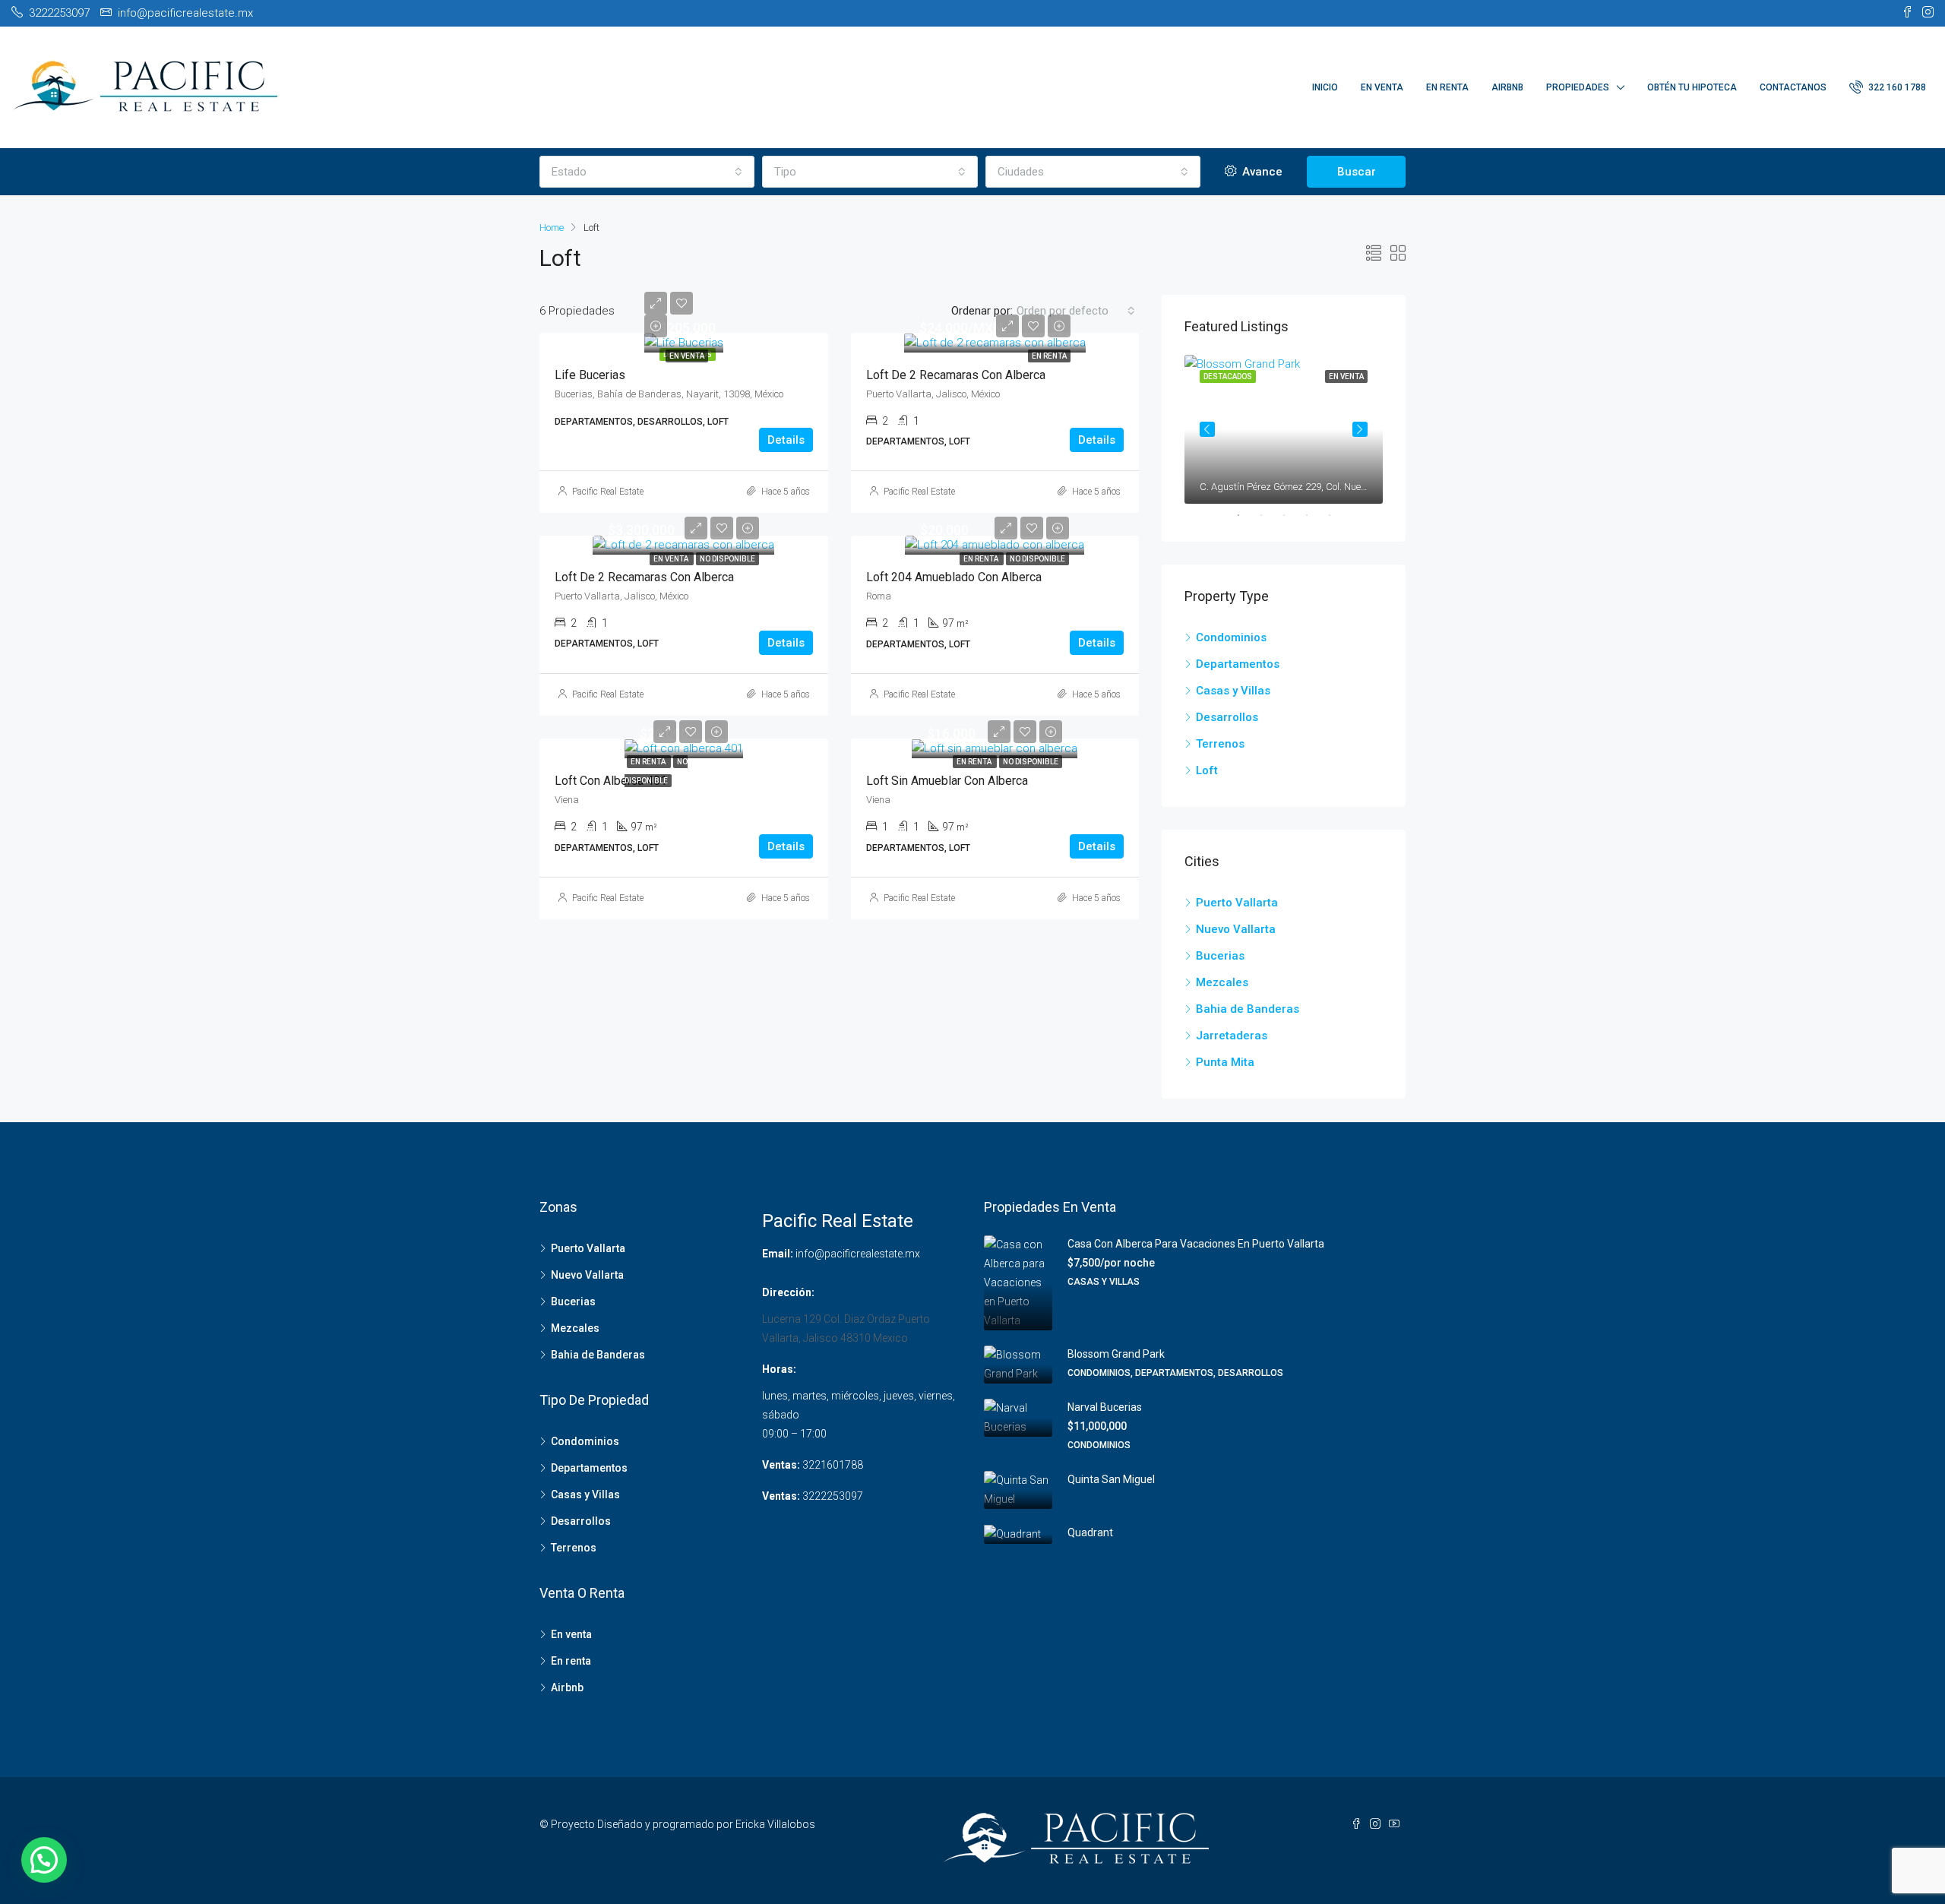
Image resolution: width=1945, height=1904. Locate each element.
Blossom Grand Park (1116, 1354)
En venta (687, 356)
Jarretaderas (1232, 1036)
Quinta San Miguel (1111, 1479)
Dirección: (788, 1292)
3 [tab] (1292, 515)
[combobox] (647, 172)
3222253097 (833, 1496)
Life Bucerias (590, 375)
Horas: (779, 1369)
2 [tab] (1269, 515)
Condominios (1231, 637)
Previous (1207, 429)
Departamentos (1238, 664)
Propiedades (1578, 87)
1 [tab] (1246, 515)
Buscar (1357, 172)
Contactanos (1793, 87)
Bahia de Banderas (1248, 1009)
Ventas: (781, 1465)
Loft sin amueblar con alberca (947, 781)
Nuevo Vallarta (1236, 929)
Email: (778, 1254)
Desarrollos (1227, 717)
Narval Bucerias (1105, 1407)
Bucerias (1220, 956)
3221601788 (833, 1465)
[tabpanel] (1284, 429)
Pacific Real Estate (608, 492)
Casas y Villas (1233, 691)
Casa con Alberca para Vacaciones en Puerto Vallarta (1196, 1244)
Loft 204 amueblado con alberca (954, 577)
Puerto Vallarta (1237, 903)
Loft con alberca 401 (611, 781)
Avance (1261, 172)
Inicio (1325, 87)
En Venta (1382, 87)
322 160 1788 (1896, 87)
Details (786, 440)
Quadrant (1090, 1532)
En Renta (1447, 87)
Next (1360, 429)
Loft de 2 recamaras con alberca (956, 375)
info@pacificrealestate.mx (858, 1254)
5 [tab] (1337, 515)
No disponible (727, 559)
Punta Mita (1225, 1062)
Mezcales (1222, 982)
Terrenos (1220, 744)
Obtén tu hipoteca (1692, 87)
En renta (1049, 356)
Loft (1207, 770)
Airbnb (1507, 87)
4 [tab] (1314, 515)
